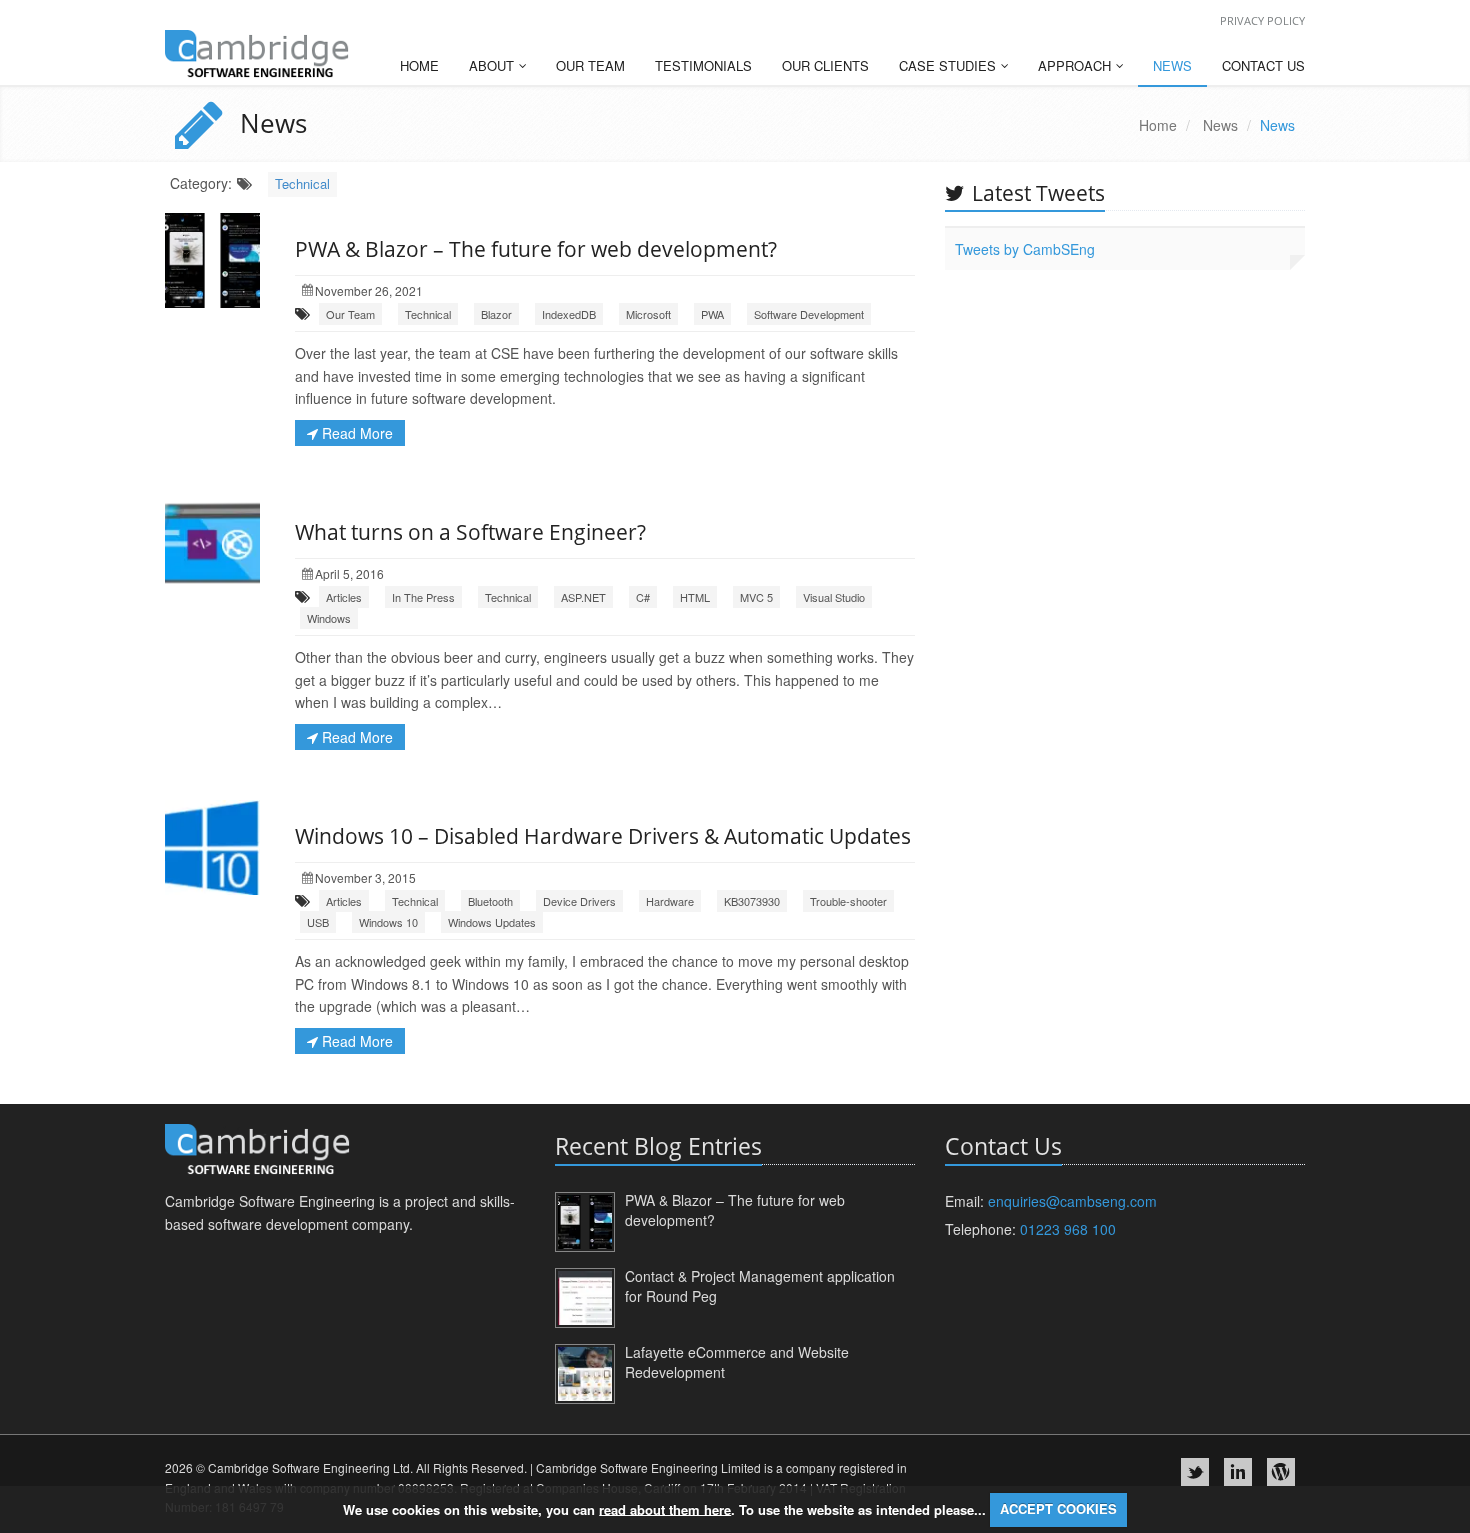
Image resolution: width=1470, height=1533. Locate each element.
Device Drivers (579, 901)
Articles (344, 597)
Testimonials (703, 65)
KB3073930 (752, 901)
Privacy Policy (1262, 20)
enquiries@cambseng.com (1072, 1201)
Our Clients (825, 65)
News (1172, 65)
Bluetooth (490, 901)
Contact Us (1263, 65)
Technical (302, 183)
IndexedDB (569, 314)
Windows (329, 618)
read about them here (665, 1508)
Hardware (670, 901)
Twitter (1195, 1472)
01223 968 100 (1068, 1229)
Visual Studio (834, 597)
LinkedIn (1238, 1472)
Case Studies (949, 65)
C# (643, 597)
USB (318, 922)
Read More (355, 433)
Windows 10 (388, 922)
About (493, 65)
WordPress (1281, 1472)
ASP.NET (583, 597)
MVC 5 (756, 597)
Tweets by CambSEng (1025, 249)
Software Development (809, 314)
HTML (695, 597)
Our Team (590, 65)
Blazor (496, 314)
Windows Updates (492, 922)
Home (419, 65)
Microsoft (648, 314)
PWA (712, 314)
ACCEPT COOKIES (1058, 1508)
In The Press (423, 597)
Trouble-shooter (848, 901)
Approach (1076, 65)
